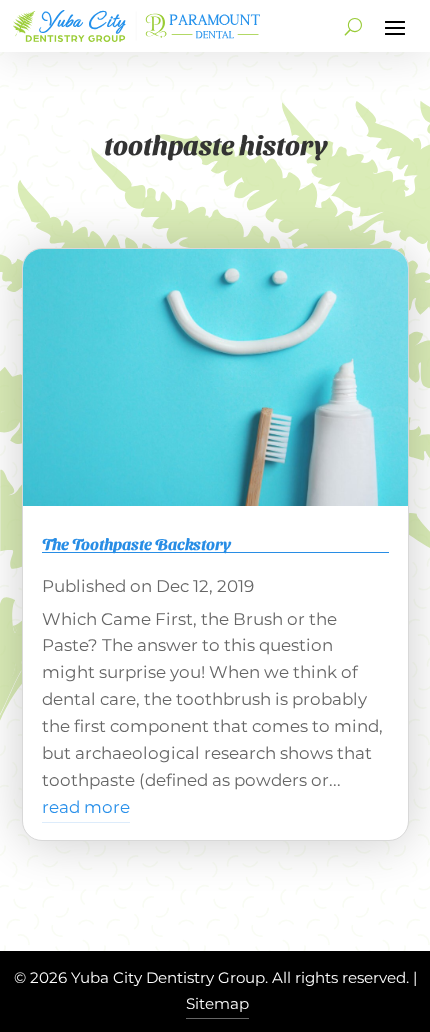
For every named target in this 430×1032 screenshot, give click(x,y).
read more (86, 807)
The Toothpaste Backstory (136, 543)
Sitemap (217, 1003)
